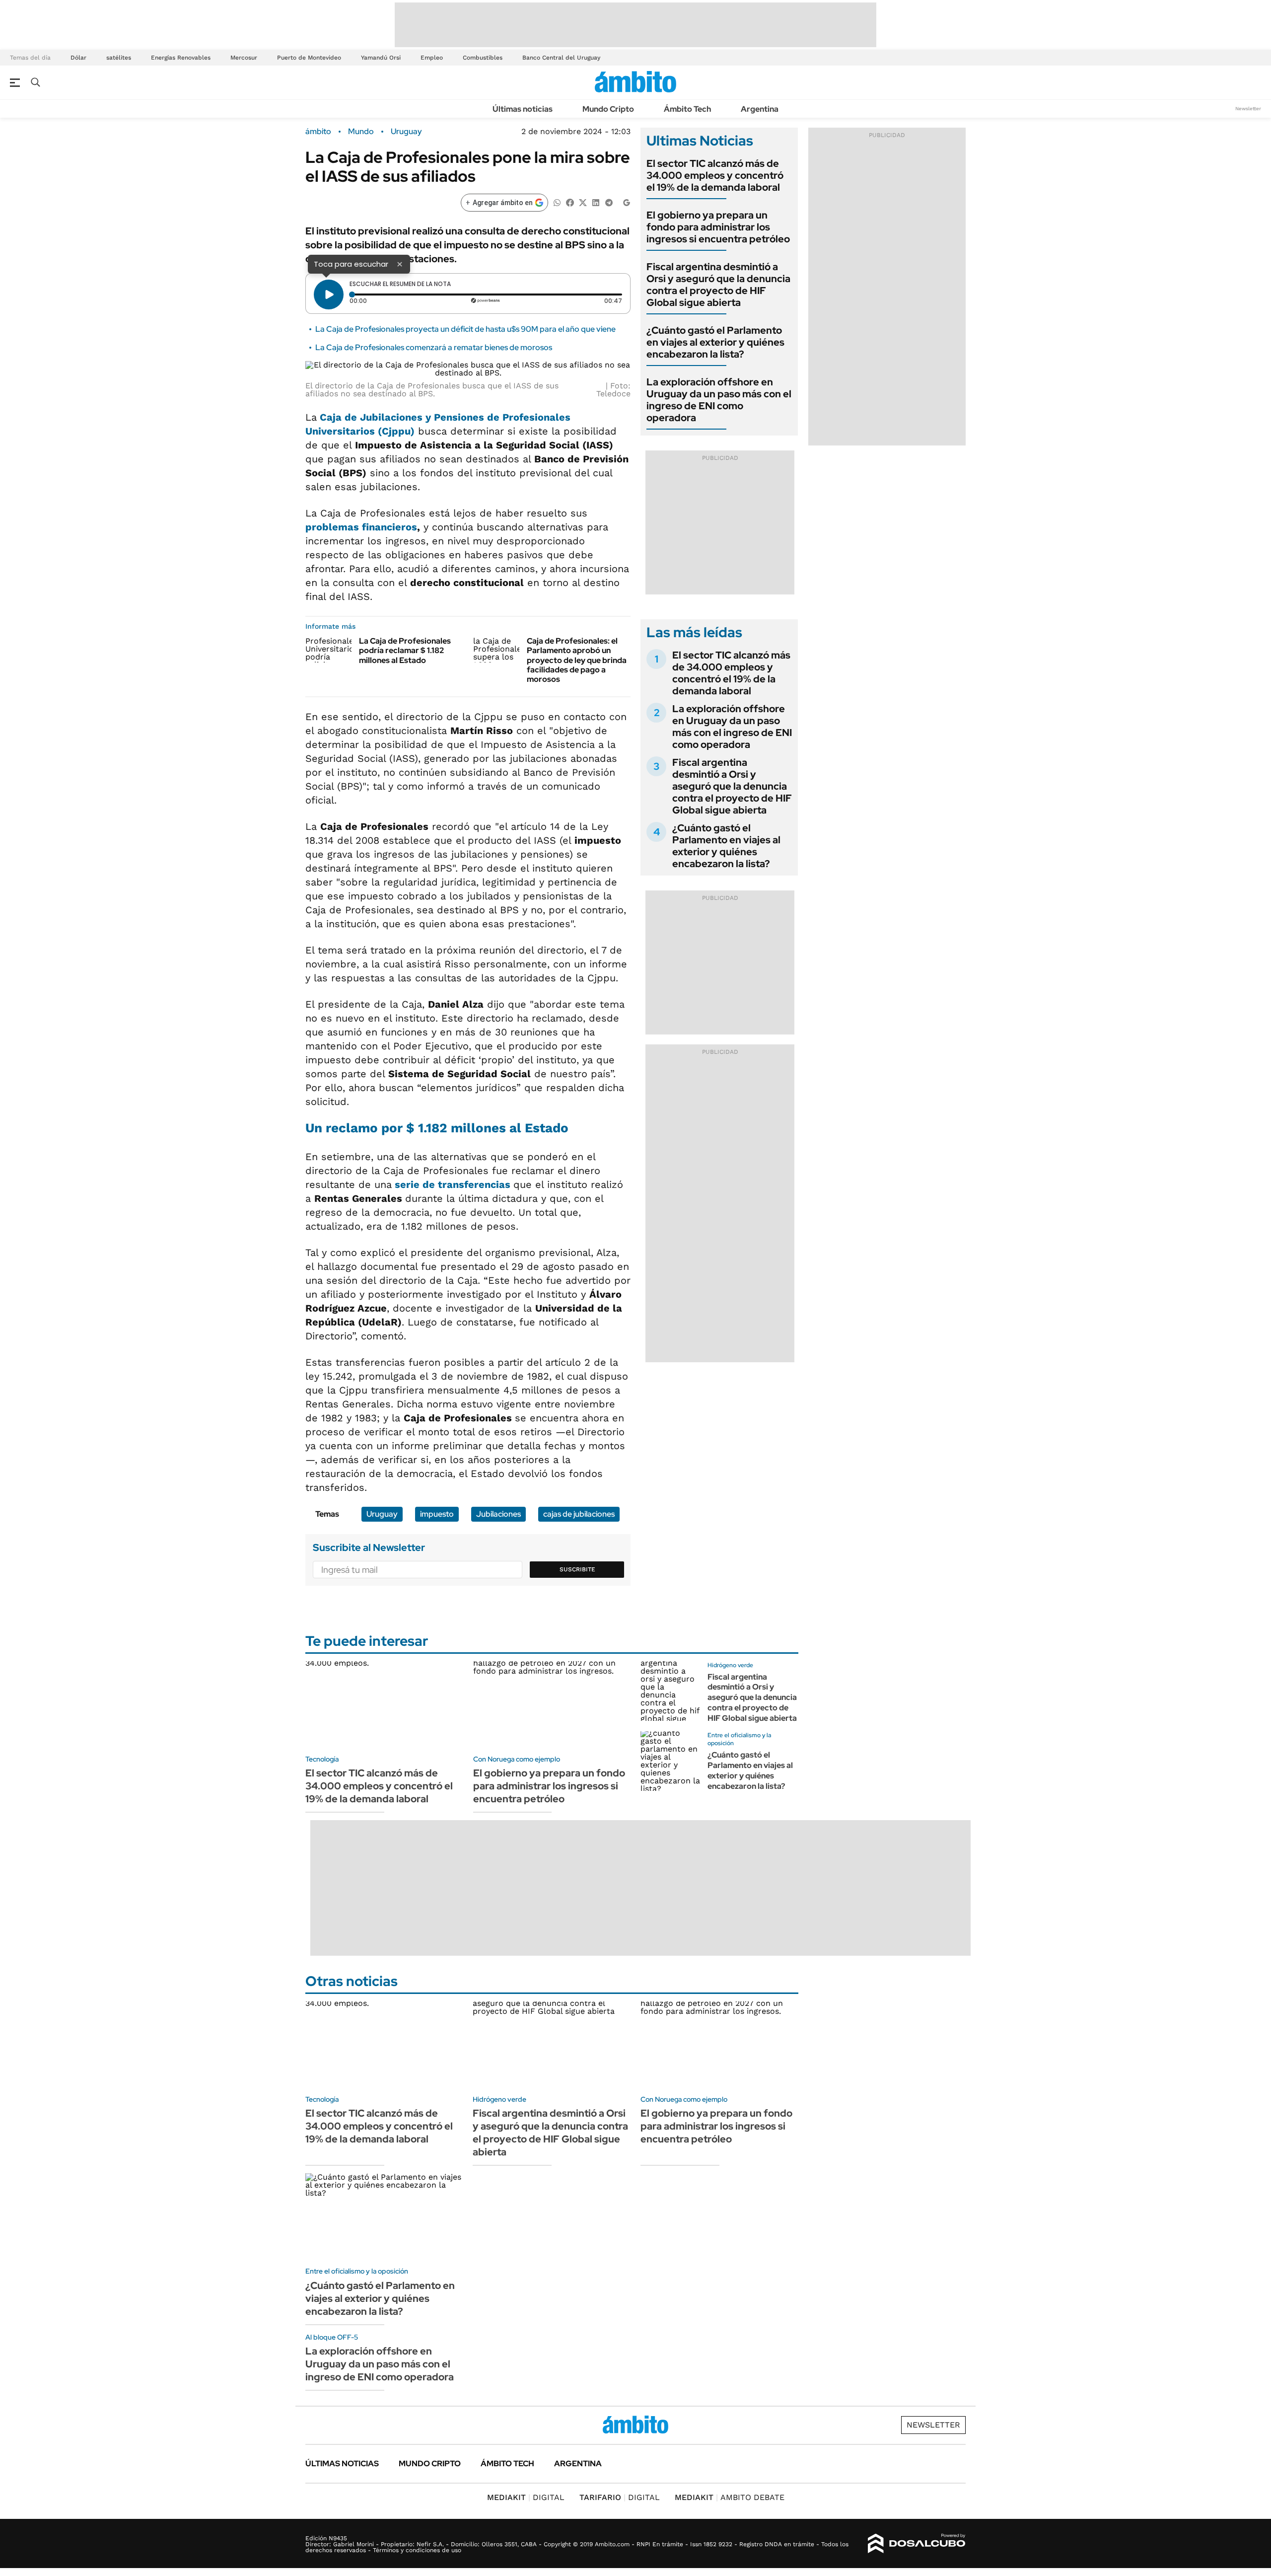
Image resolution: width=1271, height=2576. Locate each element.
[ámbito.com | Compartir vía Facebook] (570, 202)
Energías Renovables (181, 58)
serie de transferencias (453, 1184)
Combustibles (483, 58)
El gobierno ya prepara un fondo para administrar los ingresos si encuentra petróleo (718, 227)
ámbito (318, 132)
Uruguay (406, 132)
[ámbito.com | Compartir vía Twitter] (583, 202)
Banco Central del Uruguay (561, 58)
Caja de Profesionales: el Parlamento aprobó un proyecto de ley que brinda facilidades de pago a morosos (577, 660)
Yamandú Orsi (381, 58)
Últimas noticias (523, 109)
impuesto (437, 1514)
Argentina (760, 109)
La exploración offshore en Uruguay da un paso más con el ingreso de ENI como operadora (719, 400)
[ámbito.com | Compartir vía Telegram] (609, 202)
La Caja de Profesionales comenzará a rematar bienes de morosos (434, 347)
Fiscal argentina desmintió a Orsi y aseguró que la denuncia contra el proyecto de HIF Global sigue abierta (718, 285)
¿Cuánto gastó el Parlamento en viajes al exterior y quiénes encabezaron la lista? (715, 342)
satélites (119, 58)
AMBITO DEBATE (730, 2497)
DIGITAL (526, 2497)
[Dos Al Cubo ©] (917, 2544)
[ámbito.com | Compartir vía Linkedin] (596, 202)
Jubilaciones (498, 1514)
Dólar (78, 58)
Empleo (432, 58)
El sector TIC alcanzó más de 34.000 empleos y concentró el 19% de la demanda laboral (715, 175)
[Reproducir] (329, 294)
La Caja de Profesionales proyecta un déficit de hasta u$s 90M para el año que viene (465, 329)
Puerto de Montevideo (309, 58)
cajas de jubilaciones (579, 1514)
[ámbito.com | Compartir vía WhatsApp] (557, 202)
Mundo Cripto (608, 109)
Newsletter (1248, 109)
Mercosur (244, 58)
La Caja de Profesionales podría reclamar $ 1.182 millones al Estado (405, 650)
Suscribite (577, 1569)
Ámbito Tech (687, 109)
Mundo (361, 132)
